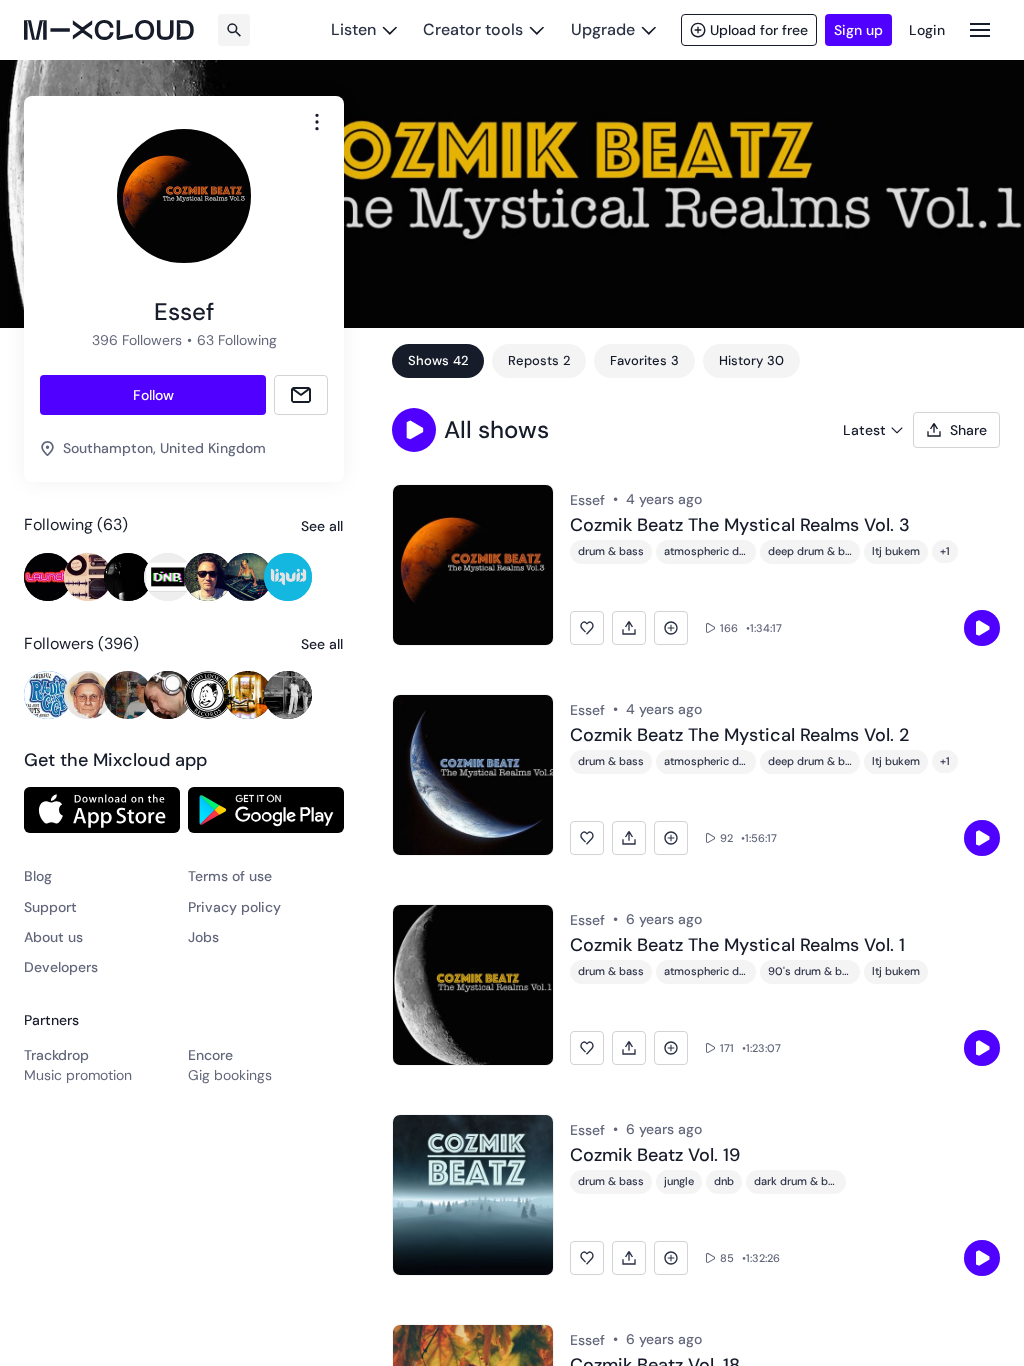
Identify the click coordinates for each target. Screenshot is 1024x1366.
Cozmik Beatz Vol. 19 (655, 1156)
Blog (38, 876)
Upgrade (603, 29)
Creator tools (473, 29)
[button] (414, 430)
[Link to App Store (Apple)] (102, 810)
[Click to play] (982, 628)
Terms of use (230, 876)
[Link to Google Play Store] (266, 810)
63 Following (237, 340)
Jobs (203, 937)
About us (53, 937)
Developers (61, 967)
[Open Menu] (980, 29)
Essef (587, 500)
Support (50, 907)
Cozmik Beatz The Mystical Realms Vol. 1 (737, 946)
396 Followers (137, 340)
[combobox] (317, 122)
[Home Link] (109, 30)
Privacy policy (234, 907)
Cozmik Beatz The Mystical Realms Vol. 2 (739, 736)
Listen (353, 29)
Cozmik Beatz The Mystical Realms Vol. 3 (740, 526)
